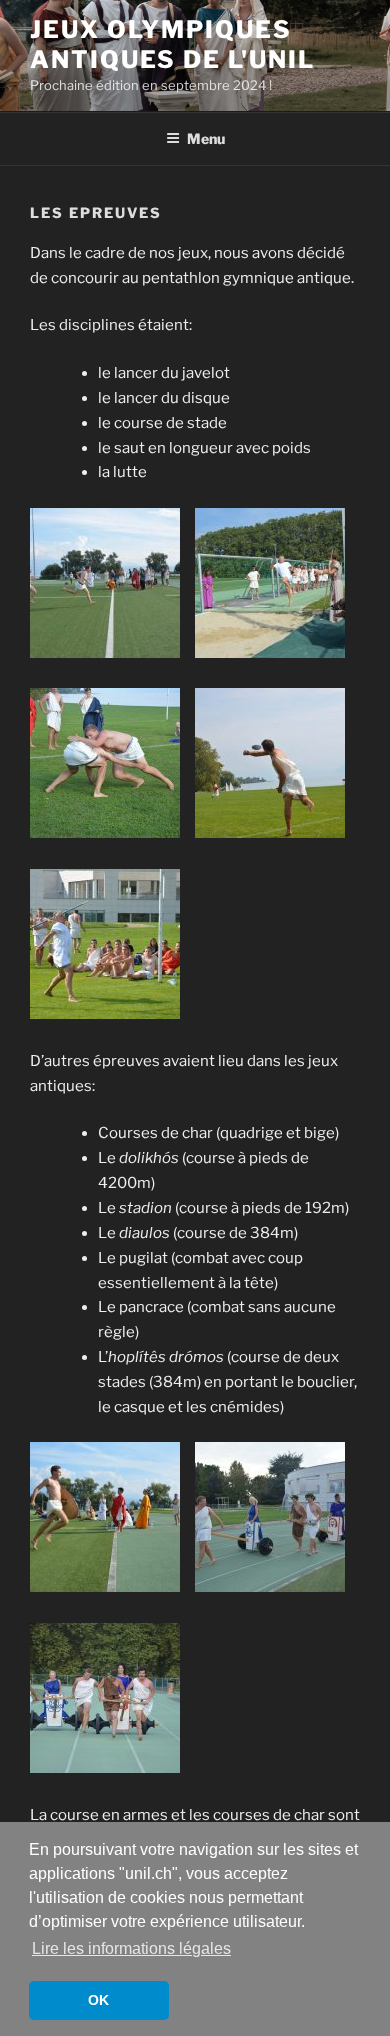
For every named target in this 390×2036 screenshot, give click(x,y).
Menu (206, 138)
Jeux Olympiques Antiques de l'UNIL (172, 44)
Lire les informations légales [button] (131, 1948)
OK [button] (98, 2000)
